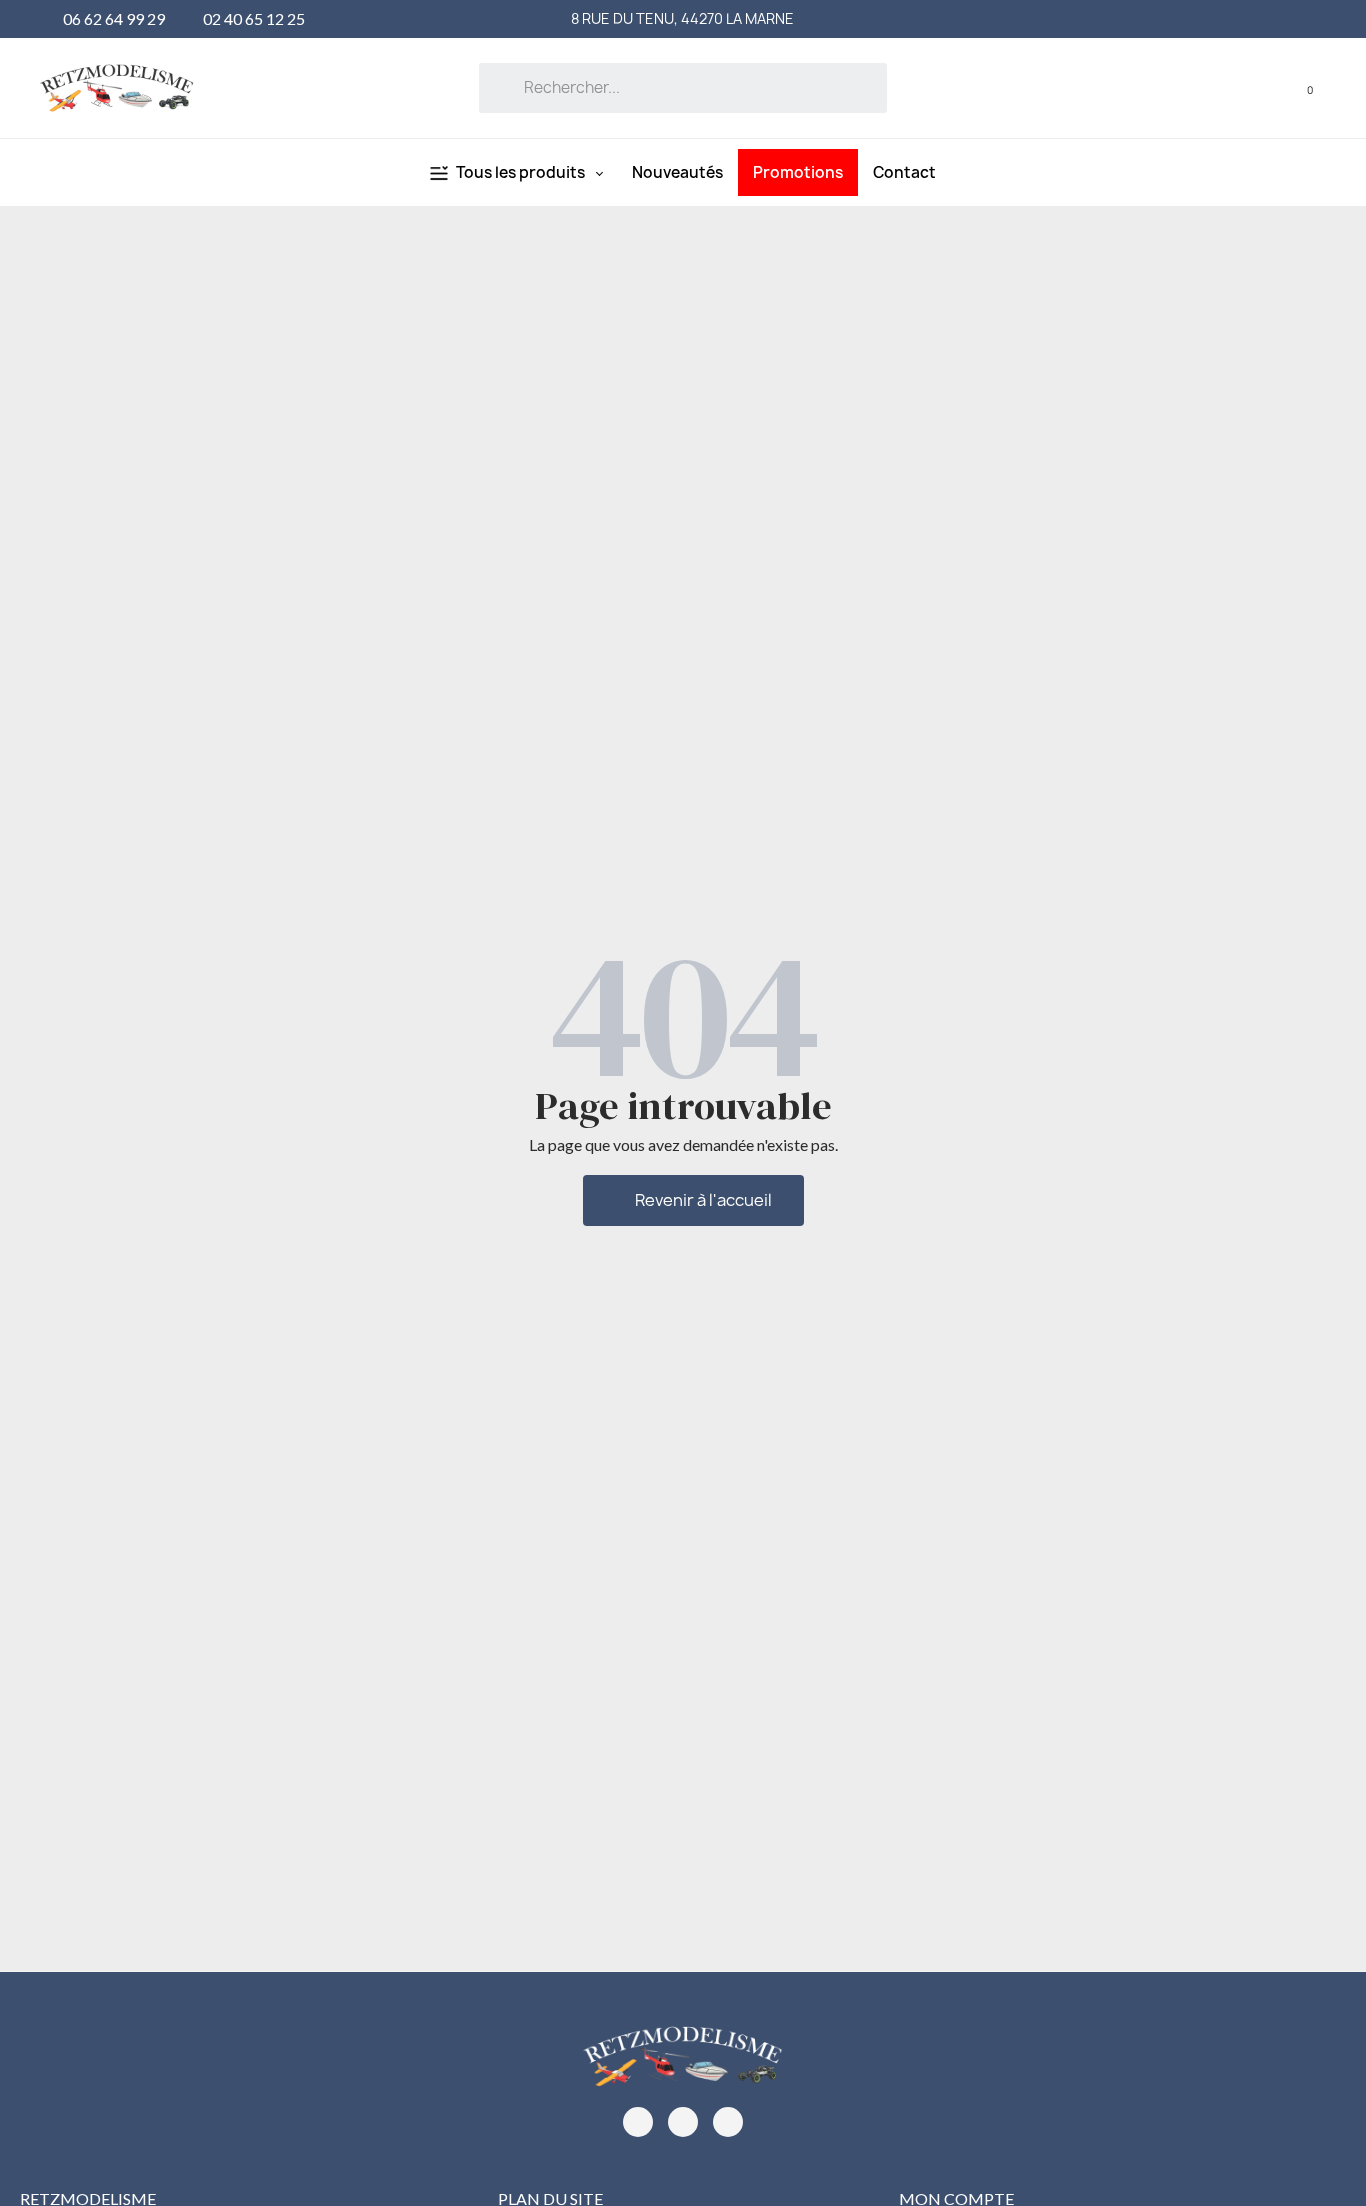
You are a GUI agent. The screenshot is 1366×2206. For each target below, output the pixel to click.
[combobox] (682, 88)
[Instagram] (683, 2122)
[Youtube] (728, 2122)
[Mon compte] (1268, 87)
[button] (1296, 88)
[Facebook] (638, 2122)
